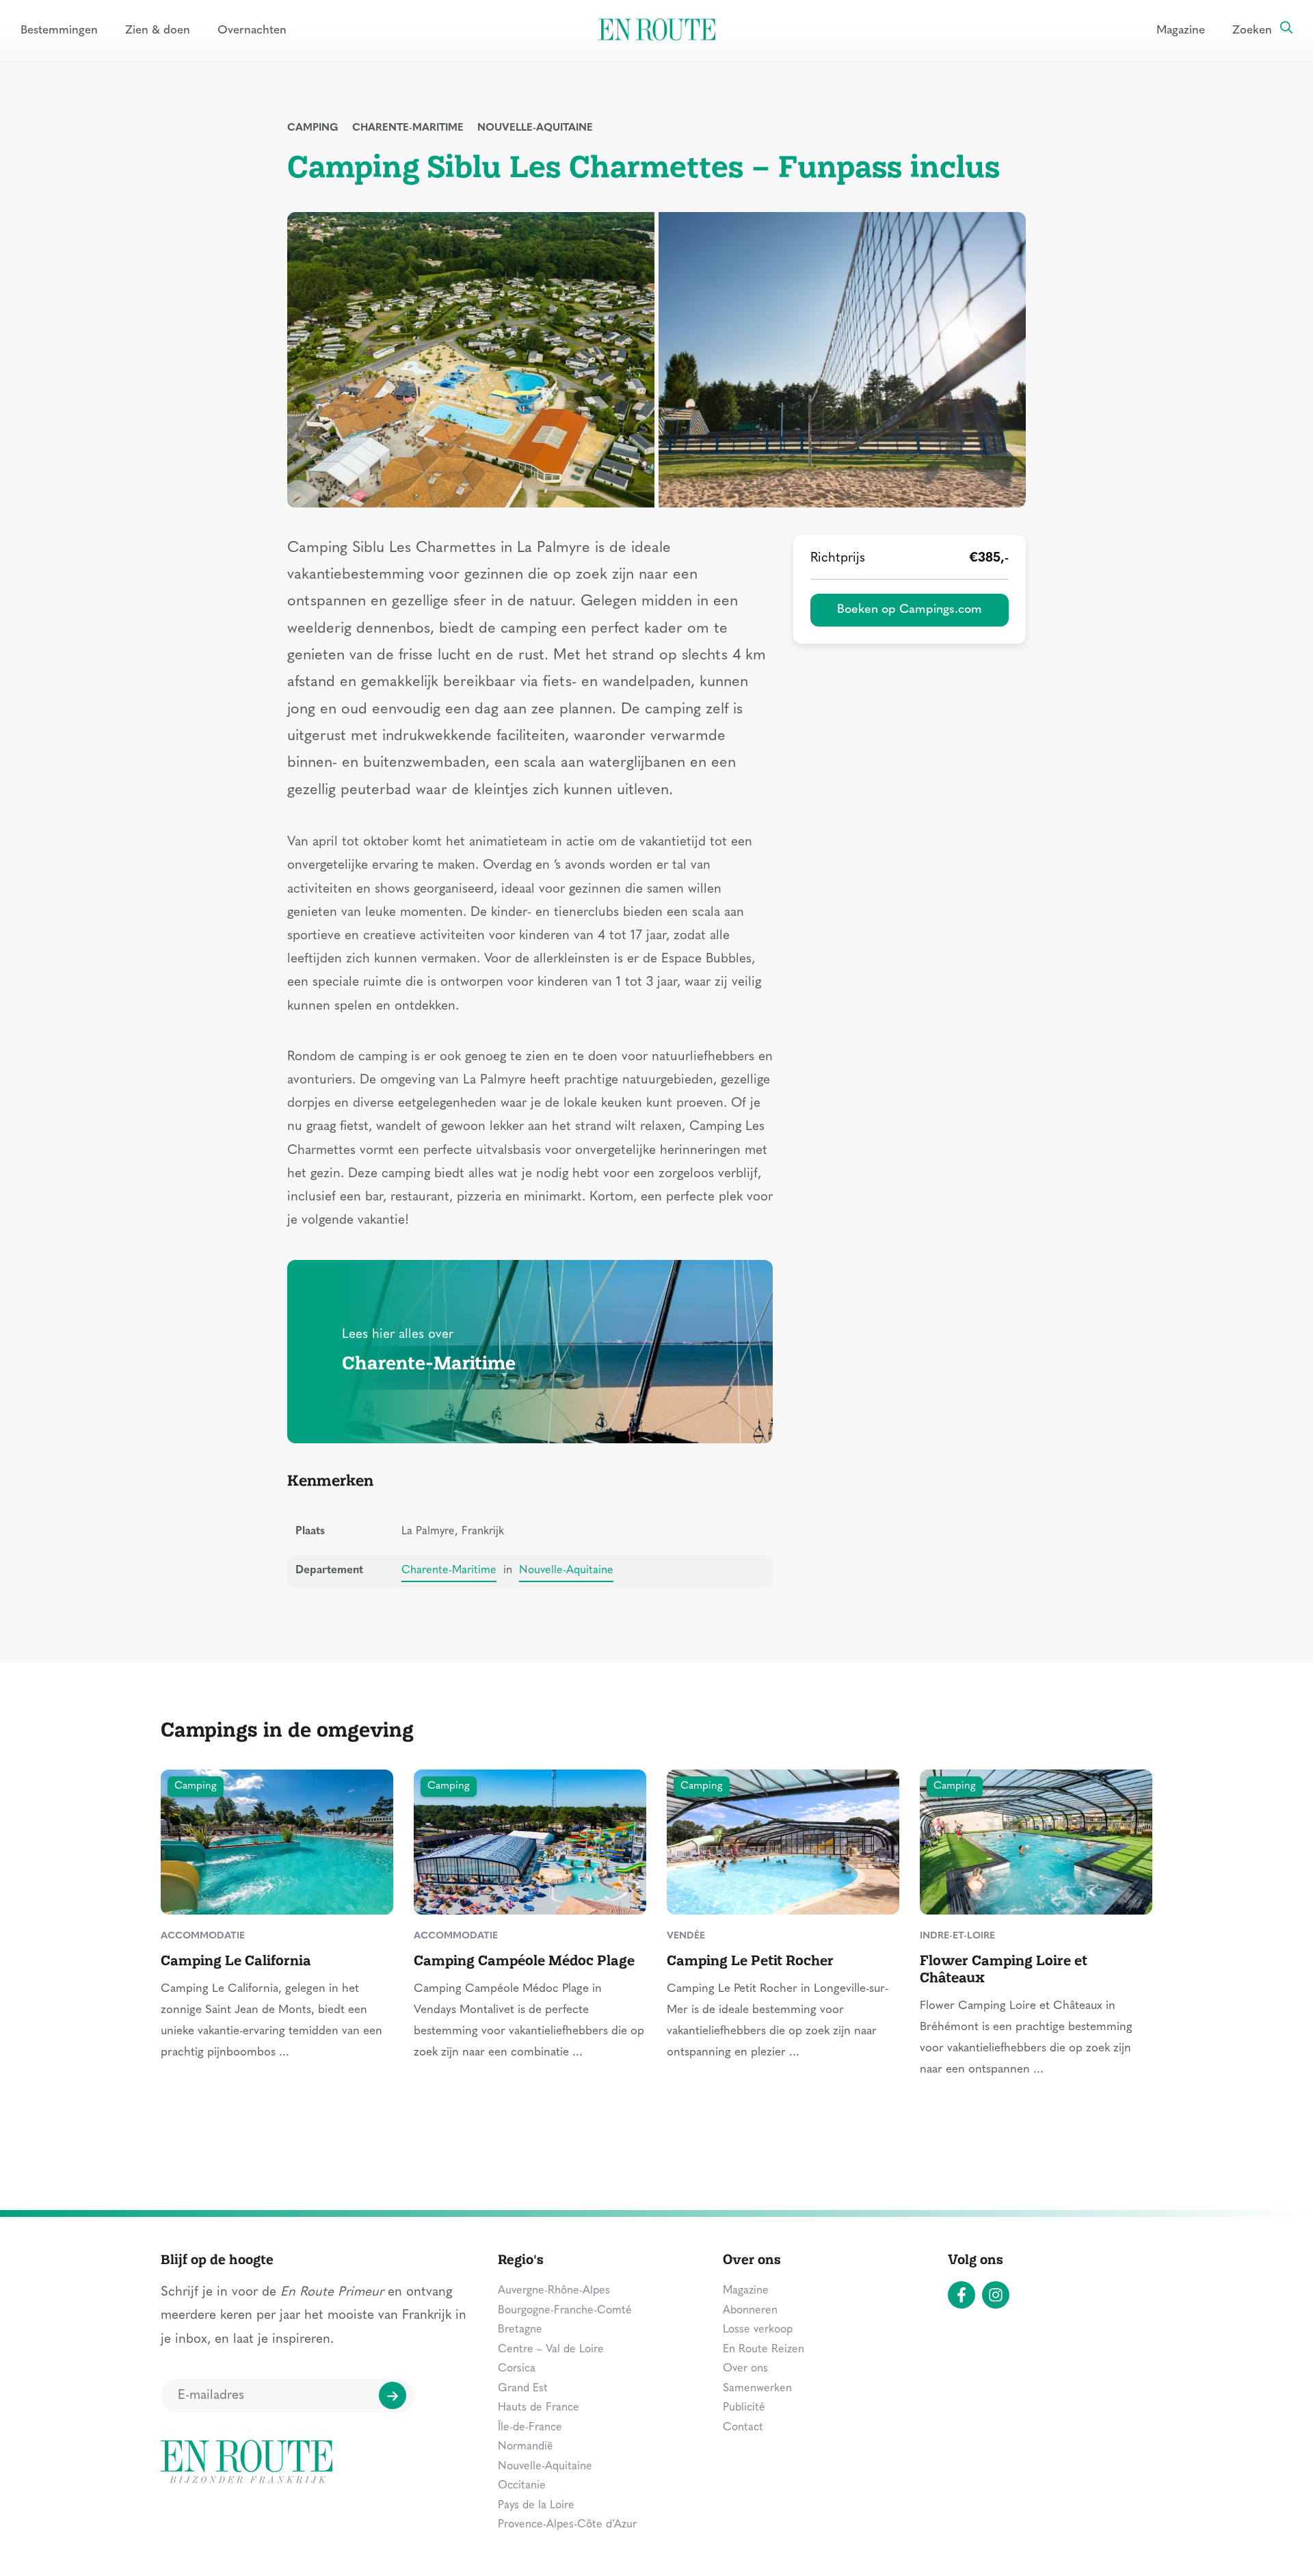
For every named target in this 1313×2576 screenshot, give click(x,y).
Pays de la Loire (536, 2506)
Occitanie (522, 2486)
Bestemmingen (59, 30)
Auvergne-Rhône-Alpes (554, 2291)
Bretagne (520, 2330)
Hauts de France (539, 2408)
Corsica (517, 2369)
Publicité (744, 2408)
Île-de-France (530, 2428)
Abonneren (750, 2311)
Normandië (526, 2447)
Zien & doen (158, 30)
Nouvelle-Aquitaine (535, 128)
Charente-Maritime (408, 128)
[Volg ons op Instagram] (996, 2295)
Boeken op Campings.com (910, 610)
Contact (743, 2428)
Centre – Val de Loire (551, 2350)
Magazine (1181, 30)
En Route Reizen (764, 2350)
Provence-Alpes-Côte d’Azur (567, 2525)
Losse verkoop (758, 2330)
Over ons (745, 2369)
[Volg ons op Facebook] (961, 2295)
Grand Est (523, 2389)
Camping (313, 128)
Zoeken (1252, 30)
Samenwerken (757, 2389)
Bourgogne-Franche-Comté (565, 2311)
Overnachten (252, 30)
